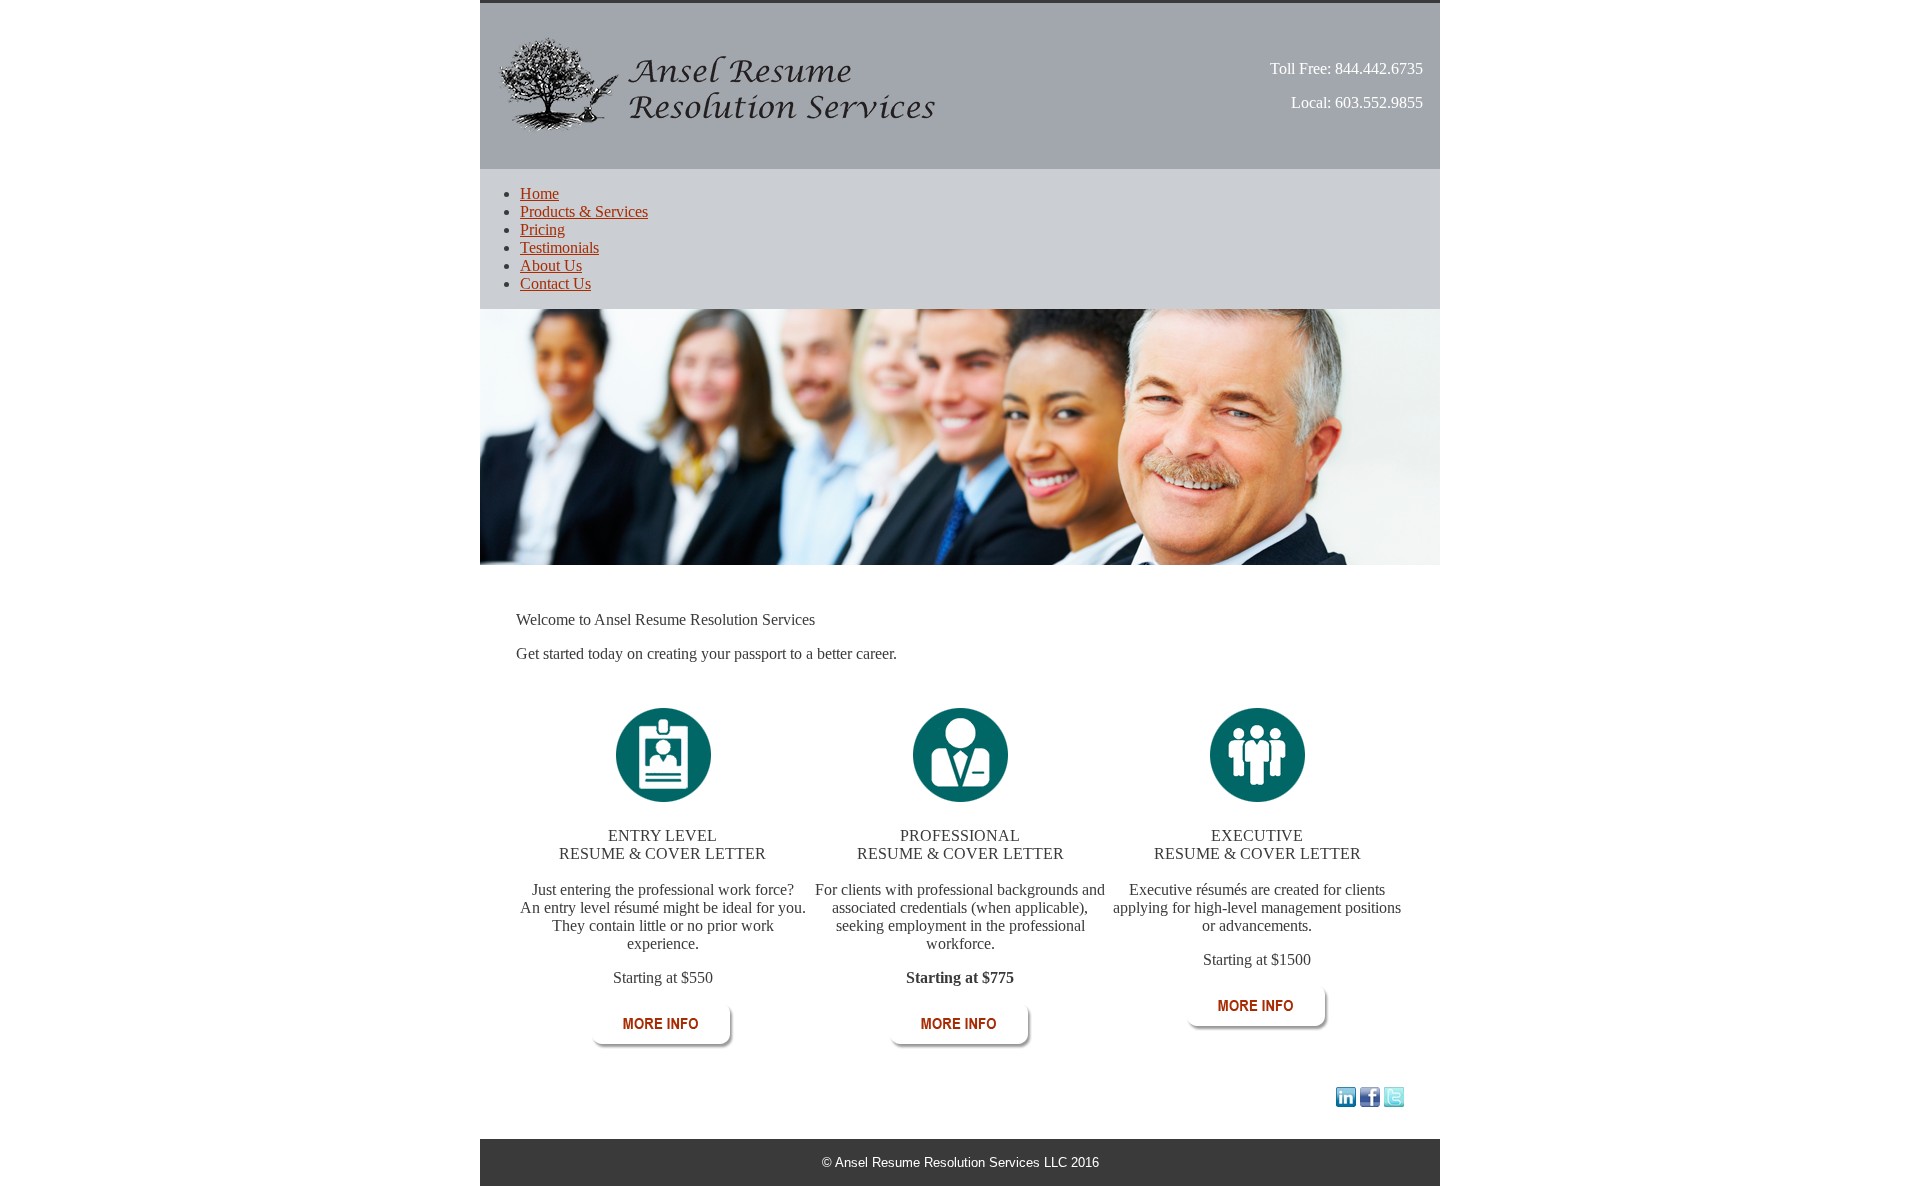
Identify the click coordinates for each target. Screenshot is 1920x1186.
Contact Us (555, 283)
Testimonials (559, 247)
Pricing (542, 229)
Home (539, 193)
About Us (551, 265)
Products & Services (584, 211)
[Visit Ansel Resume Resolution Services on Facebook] (1370, 1101)
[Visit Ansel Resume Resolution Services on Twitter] (1394, 1101)
